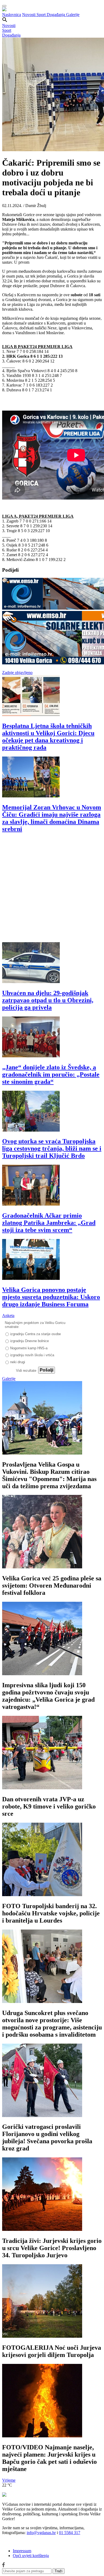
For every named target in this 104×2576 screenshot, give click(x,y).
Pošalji (47, 1370)
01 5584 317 (70, 2533)
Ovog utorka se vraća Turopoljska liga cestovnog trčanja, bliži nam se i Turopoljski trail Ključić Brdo (52, 1148)
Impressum (22, 2551)
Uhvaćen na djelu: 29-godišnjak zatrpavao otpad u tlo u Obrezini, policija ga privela (48, 1000)
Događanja (56, 15)
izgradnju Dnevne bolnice (29, 1341)
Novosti (29, 15)
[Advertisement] (52, 890)
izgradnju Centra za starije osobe (35, 1334)
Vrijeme (9, 2480)
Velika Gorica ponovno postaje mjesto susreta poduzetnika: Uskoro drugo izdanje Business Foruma (51, 1297)
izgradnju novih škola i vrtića (32, 1355)
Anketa (8, 1316)
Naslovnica (12, 15)
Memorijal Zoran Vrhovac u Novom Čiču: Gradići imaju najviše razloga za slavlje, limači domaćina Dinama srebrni (52, 818)
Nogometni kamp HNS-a (29, 1348)
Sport (42, 15)
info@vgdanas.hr (41, 2533)
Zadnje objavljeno (17, 673)
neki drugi (18, 1362)
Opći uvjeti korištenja (31, 2556)
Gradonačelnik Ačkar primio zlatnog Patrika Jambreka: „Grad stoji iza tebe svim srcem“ (49, 1223)
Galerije (73, 15)
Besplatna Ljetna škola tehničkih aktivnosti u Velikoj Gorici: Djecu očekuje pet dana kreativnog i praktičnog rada (48, 737)
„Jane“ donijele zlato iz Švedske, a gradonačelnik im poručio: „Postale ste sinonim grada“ (51, 1074)
